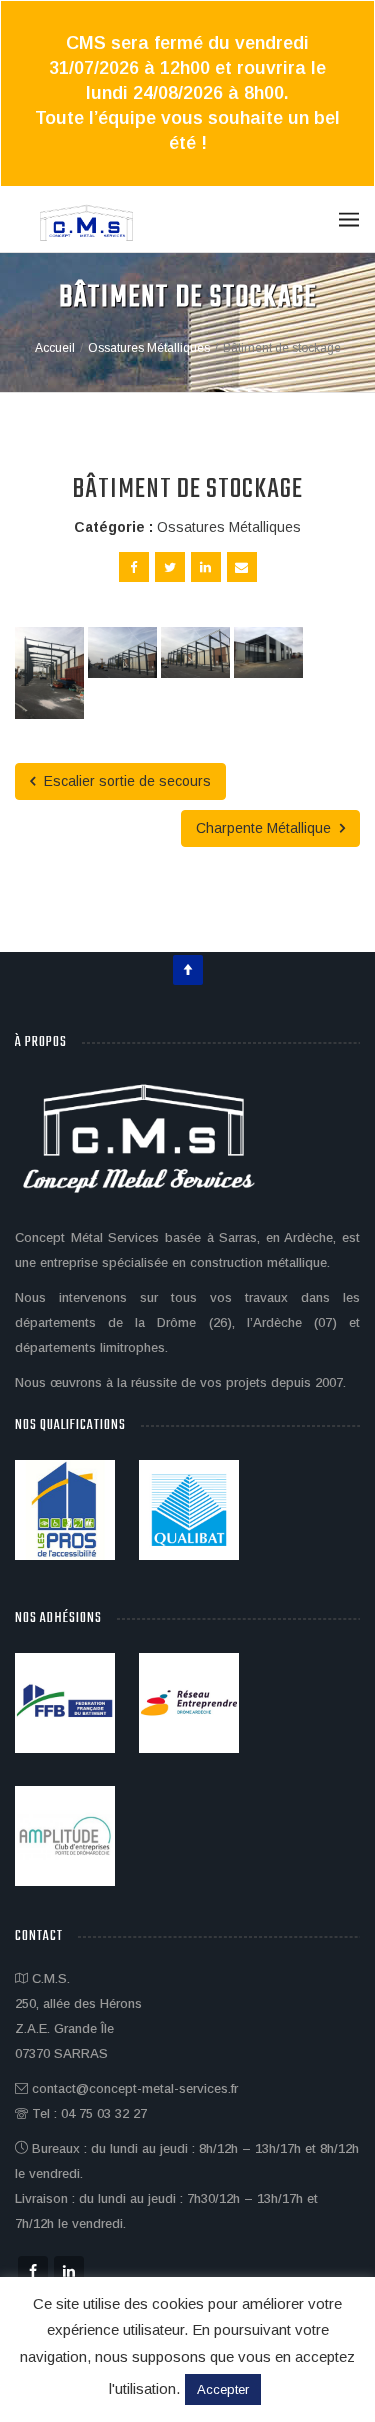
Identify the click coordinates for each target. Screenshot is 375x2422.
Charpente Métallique (265, 828)
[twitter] (170, 567)
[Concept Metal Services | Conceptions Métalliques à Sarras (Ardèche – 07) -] (87, 224)
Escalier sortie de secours (125, 781)
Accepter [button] (223, 2389)
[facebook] (134, 567)
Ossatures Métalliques (229, 527)
